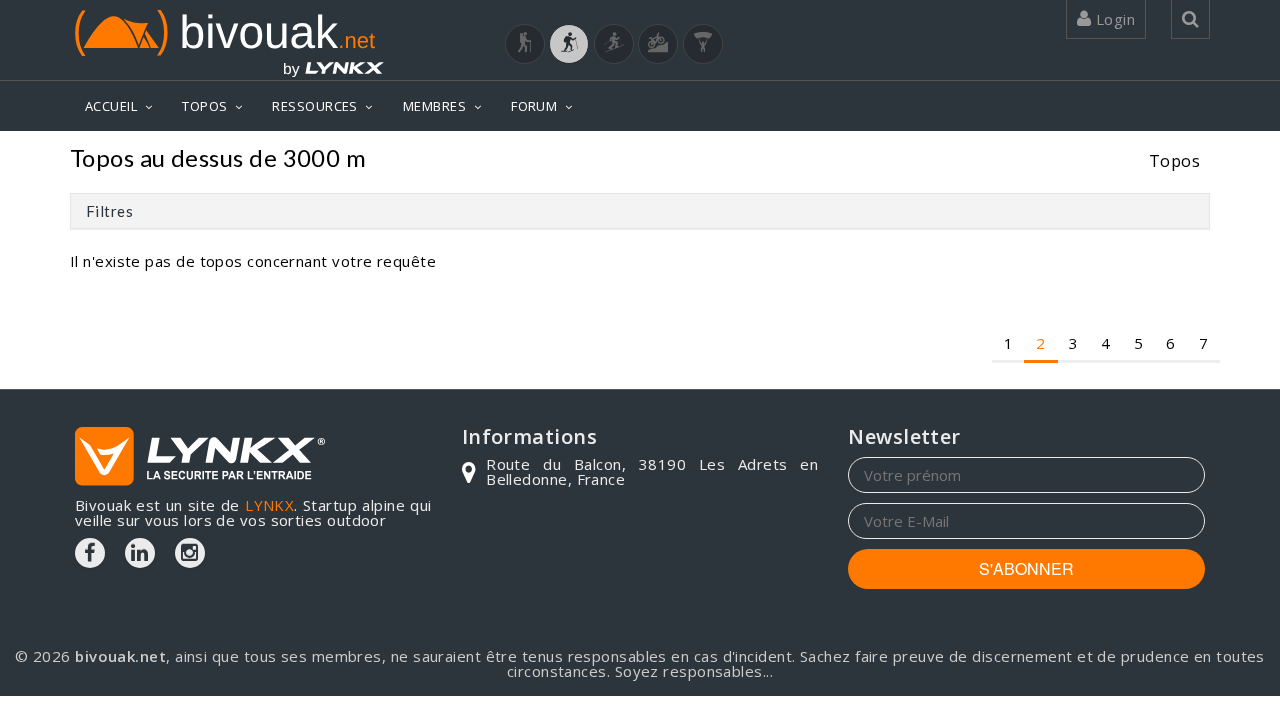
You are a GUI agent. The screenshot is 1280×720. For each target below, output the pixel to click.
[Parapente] (703, 44)
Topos (1174, 160)
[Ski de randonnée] (614, 44)
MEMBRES (434, 106)
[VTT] (658, 44)
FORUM (534, 106)
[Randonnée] (525, 44)
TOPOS (204, 106)
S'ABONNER (1026, 568)
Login (1113, 19)
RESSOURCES (315, 106)
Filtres (109, 211)
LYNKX (269, 505)
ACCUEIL (111, 106)
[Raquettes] (569, 44)
